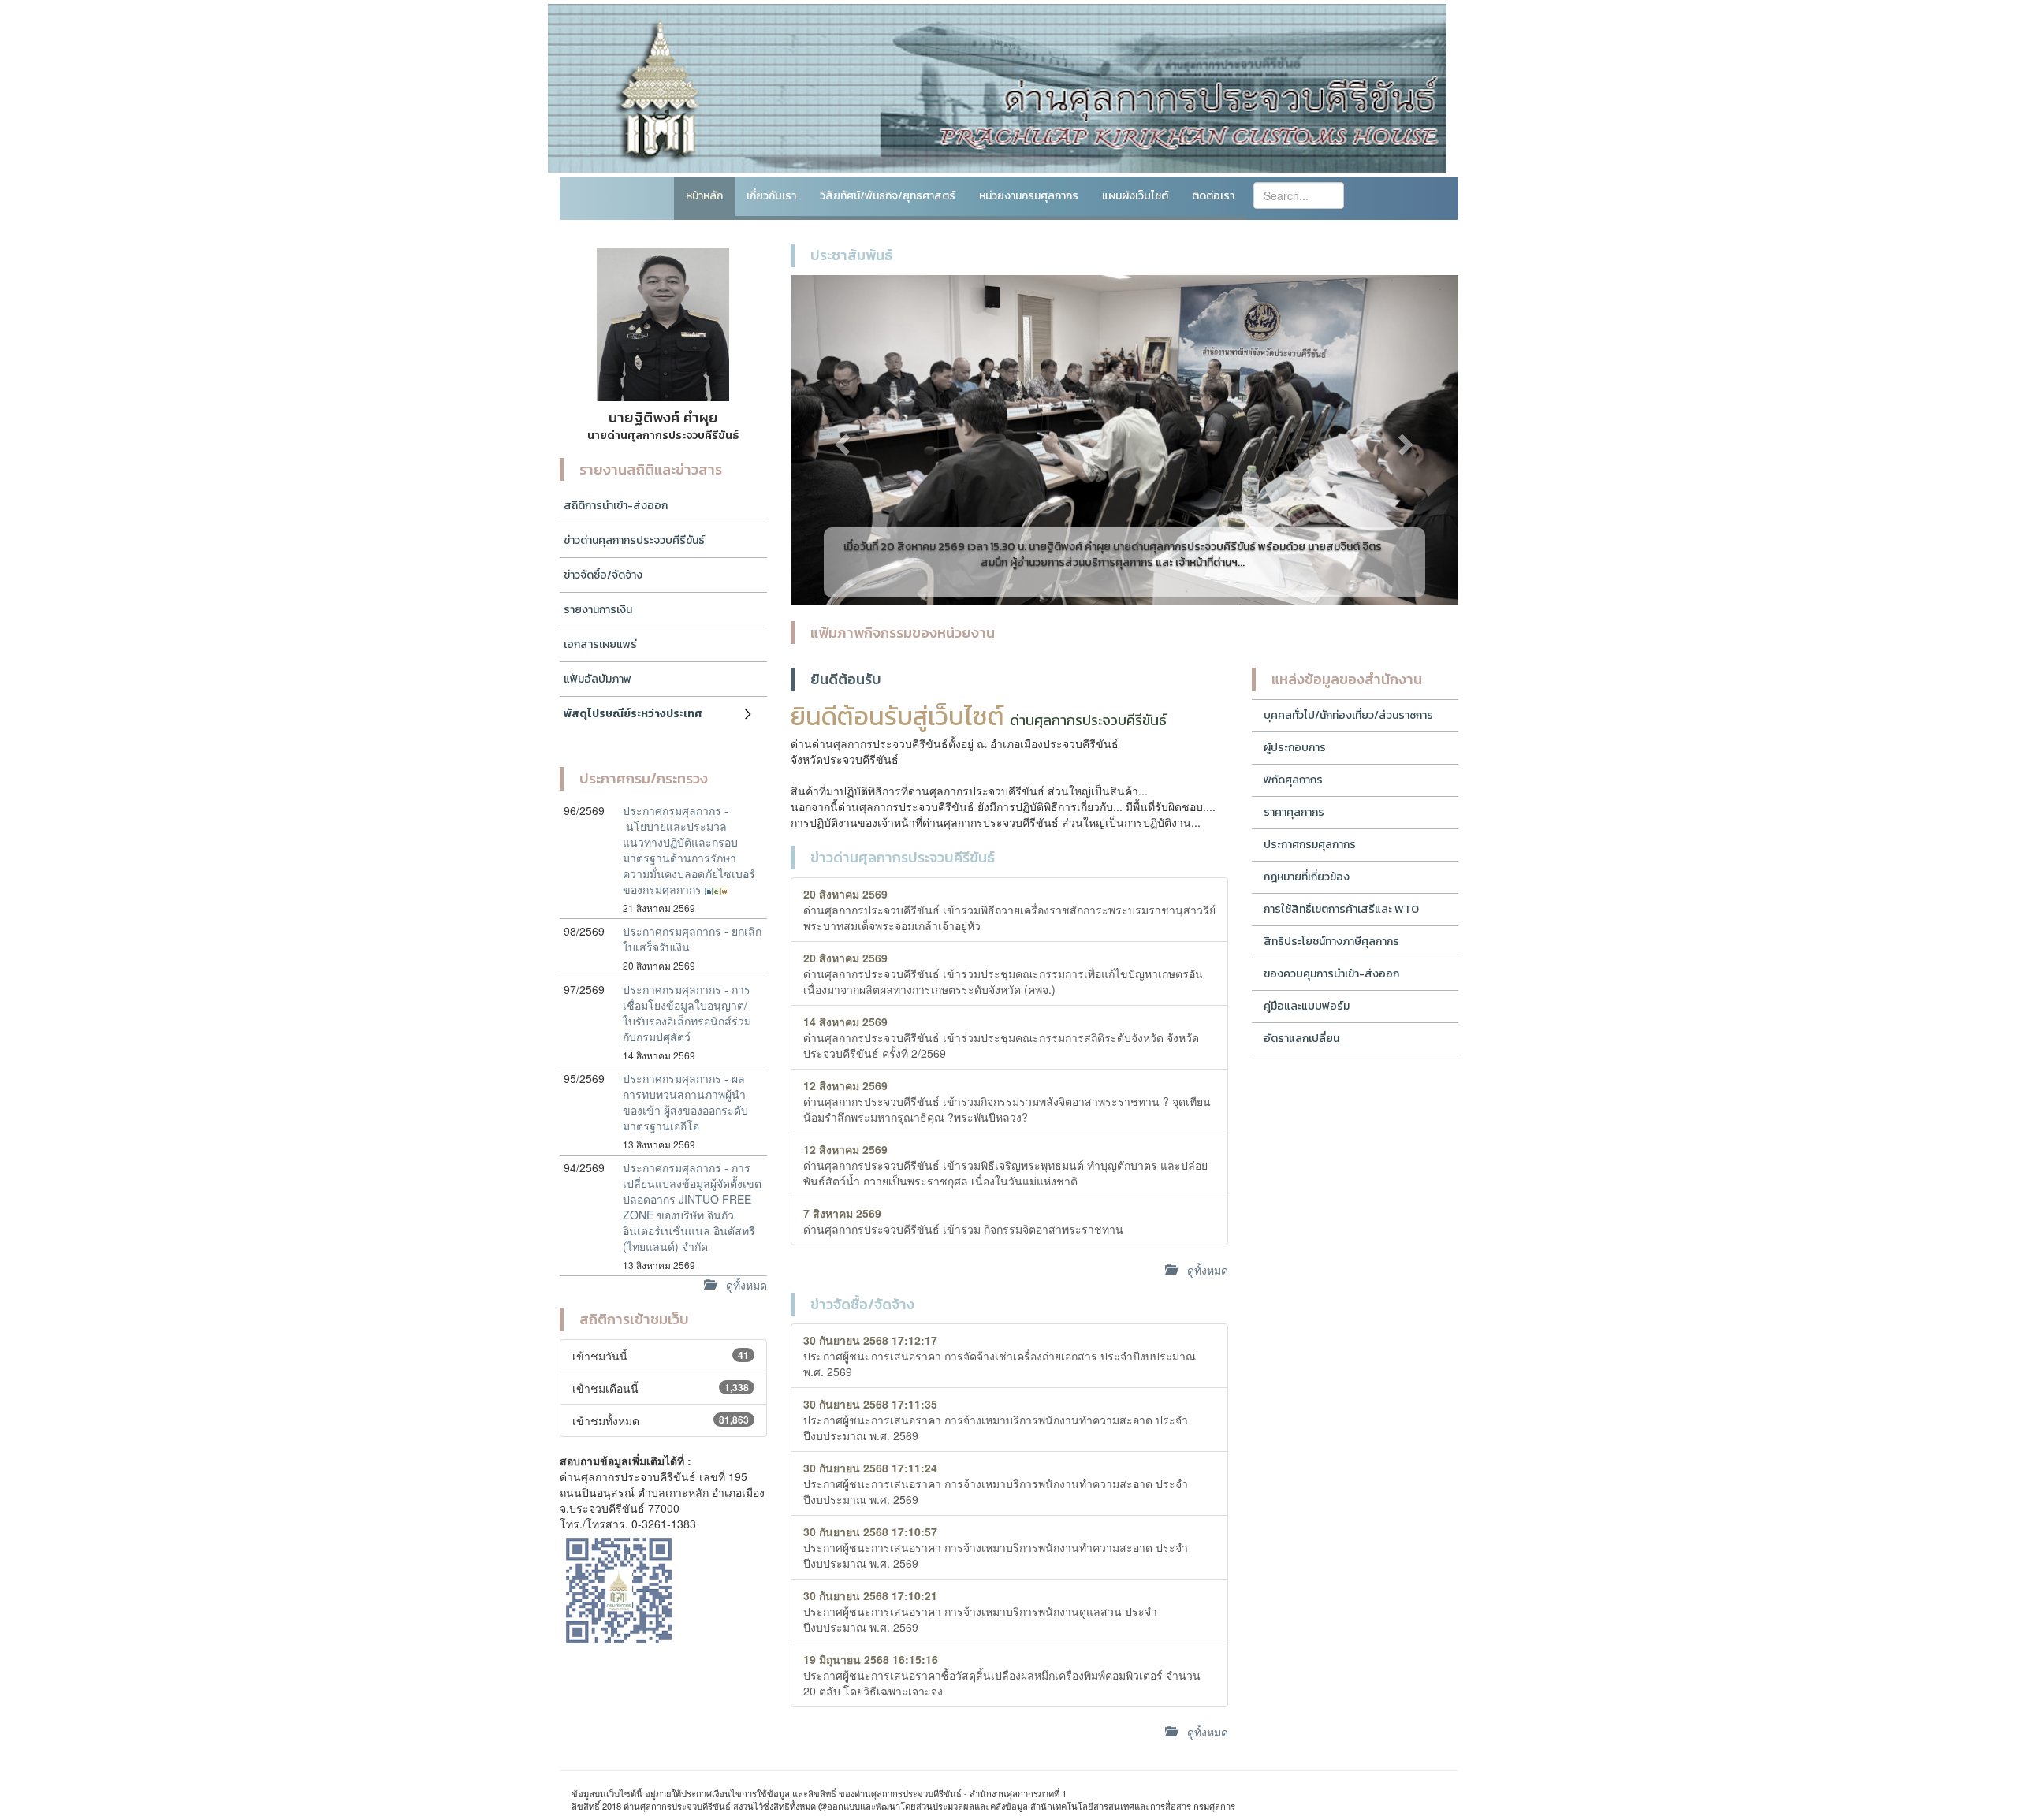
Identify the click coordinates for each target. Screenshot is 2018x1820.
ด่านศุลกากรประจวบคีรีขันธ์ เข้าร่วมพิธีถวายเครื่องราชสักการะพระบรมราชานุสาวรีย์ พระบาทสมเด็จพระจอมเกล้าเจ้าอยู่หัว (1009, 910)
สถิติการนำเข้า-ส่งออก (616, 506)
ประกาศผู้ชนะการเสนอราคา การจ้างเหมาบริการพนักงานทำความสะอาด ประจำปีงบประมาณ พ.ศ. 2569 (996, 1420)
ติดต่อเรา (1213, 196)
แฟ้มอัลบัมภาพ (598, 679)
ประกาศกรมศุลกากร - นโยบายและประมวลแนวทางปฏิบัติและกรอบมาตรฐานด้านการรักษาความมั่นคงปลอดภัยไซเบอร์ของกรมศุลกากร (689, 850)
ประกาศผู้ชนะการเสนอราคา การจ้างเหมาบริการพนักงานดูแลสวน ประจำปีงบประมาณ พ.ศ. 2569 (980, 1611)
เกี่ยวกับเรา (771, 196)
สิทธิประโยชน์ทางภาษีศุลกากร (1331, 942)
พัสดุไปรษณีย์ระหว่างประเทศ (633, 714)
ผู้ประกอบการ (1295, 748)
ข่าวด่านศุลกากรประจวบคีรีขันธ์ (634, 540)
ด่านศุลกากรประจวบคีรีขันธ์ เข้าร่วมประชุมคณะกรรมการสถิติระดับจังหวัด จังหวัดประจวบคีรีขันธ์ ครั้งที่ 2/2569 (1001, 1037)
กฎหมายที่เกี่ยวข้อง (1307, 877)
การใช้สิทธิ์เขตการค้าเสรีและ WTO (1341, 909)
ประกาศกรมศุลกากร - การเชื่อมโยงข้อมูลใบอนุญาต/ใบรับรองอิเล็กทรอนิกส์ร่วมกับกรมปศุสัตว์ (687, 1013)
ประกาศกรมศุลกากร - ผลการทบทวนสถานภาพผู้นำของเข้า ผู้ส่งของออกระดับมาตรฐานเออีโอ (685, 1102)
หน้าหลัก (704, 196)
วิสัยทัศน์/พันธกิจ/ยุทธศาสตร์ (888, 196)
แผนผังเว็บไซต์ (1135, 196)
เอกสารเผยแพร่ (600, 644)
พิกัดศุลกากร (1293, 780)
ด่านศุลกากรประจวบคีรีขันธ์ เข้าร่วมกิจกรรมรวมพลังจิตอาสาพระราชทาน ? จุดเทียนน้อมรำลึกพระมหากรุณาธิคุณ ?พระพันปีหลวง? (1007, 1101)
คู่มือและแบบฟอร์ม (1307, 1006)
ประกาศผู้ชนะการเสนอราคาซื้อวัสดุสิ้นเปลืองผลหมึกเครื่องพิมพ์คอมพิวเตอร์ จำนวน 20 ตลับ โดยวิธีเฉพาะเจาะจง (1002, 1675)
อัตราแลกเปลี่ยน (1301, 1038)
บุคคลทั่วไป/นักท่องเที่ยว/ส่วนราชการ (1348, 715)
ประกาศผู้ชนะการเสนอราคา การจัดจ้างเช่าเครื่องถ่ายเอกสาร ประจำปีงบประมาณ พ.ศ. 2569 (1000, 1356)
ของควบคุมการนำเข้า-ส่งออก (1331, 974)
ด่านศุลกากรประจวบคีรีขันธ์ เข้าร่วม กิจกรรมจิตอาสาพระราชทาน (963, 1221)
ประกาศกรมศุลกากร (1310, 845)
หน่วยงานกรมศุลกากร (1029, 196)
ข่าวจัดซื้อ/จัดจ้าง (603, 575)
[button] (841, 440)
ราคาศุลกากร (1294, 812)
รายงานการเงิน (598, 610)
